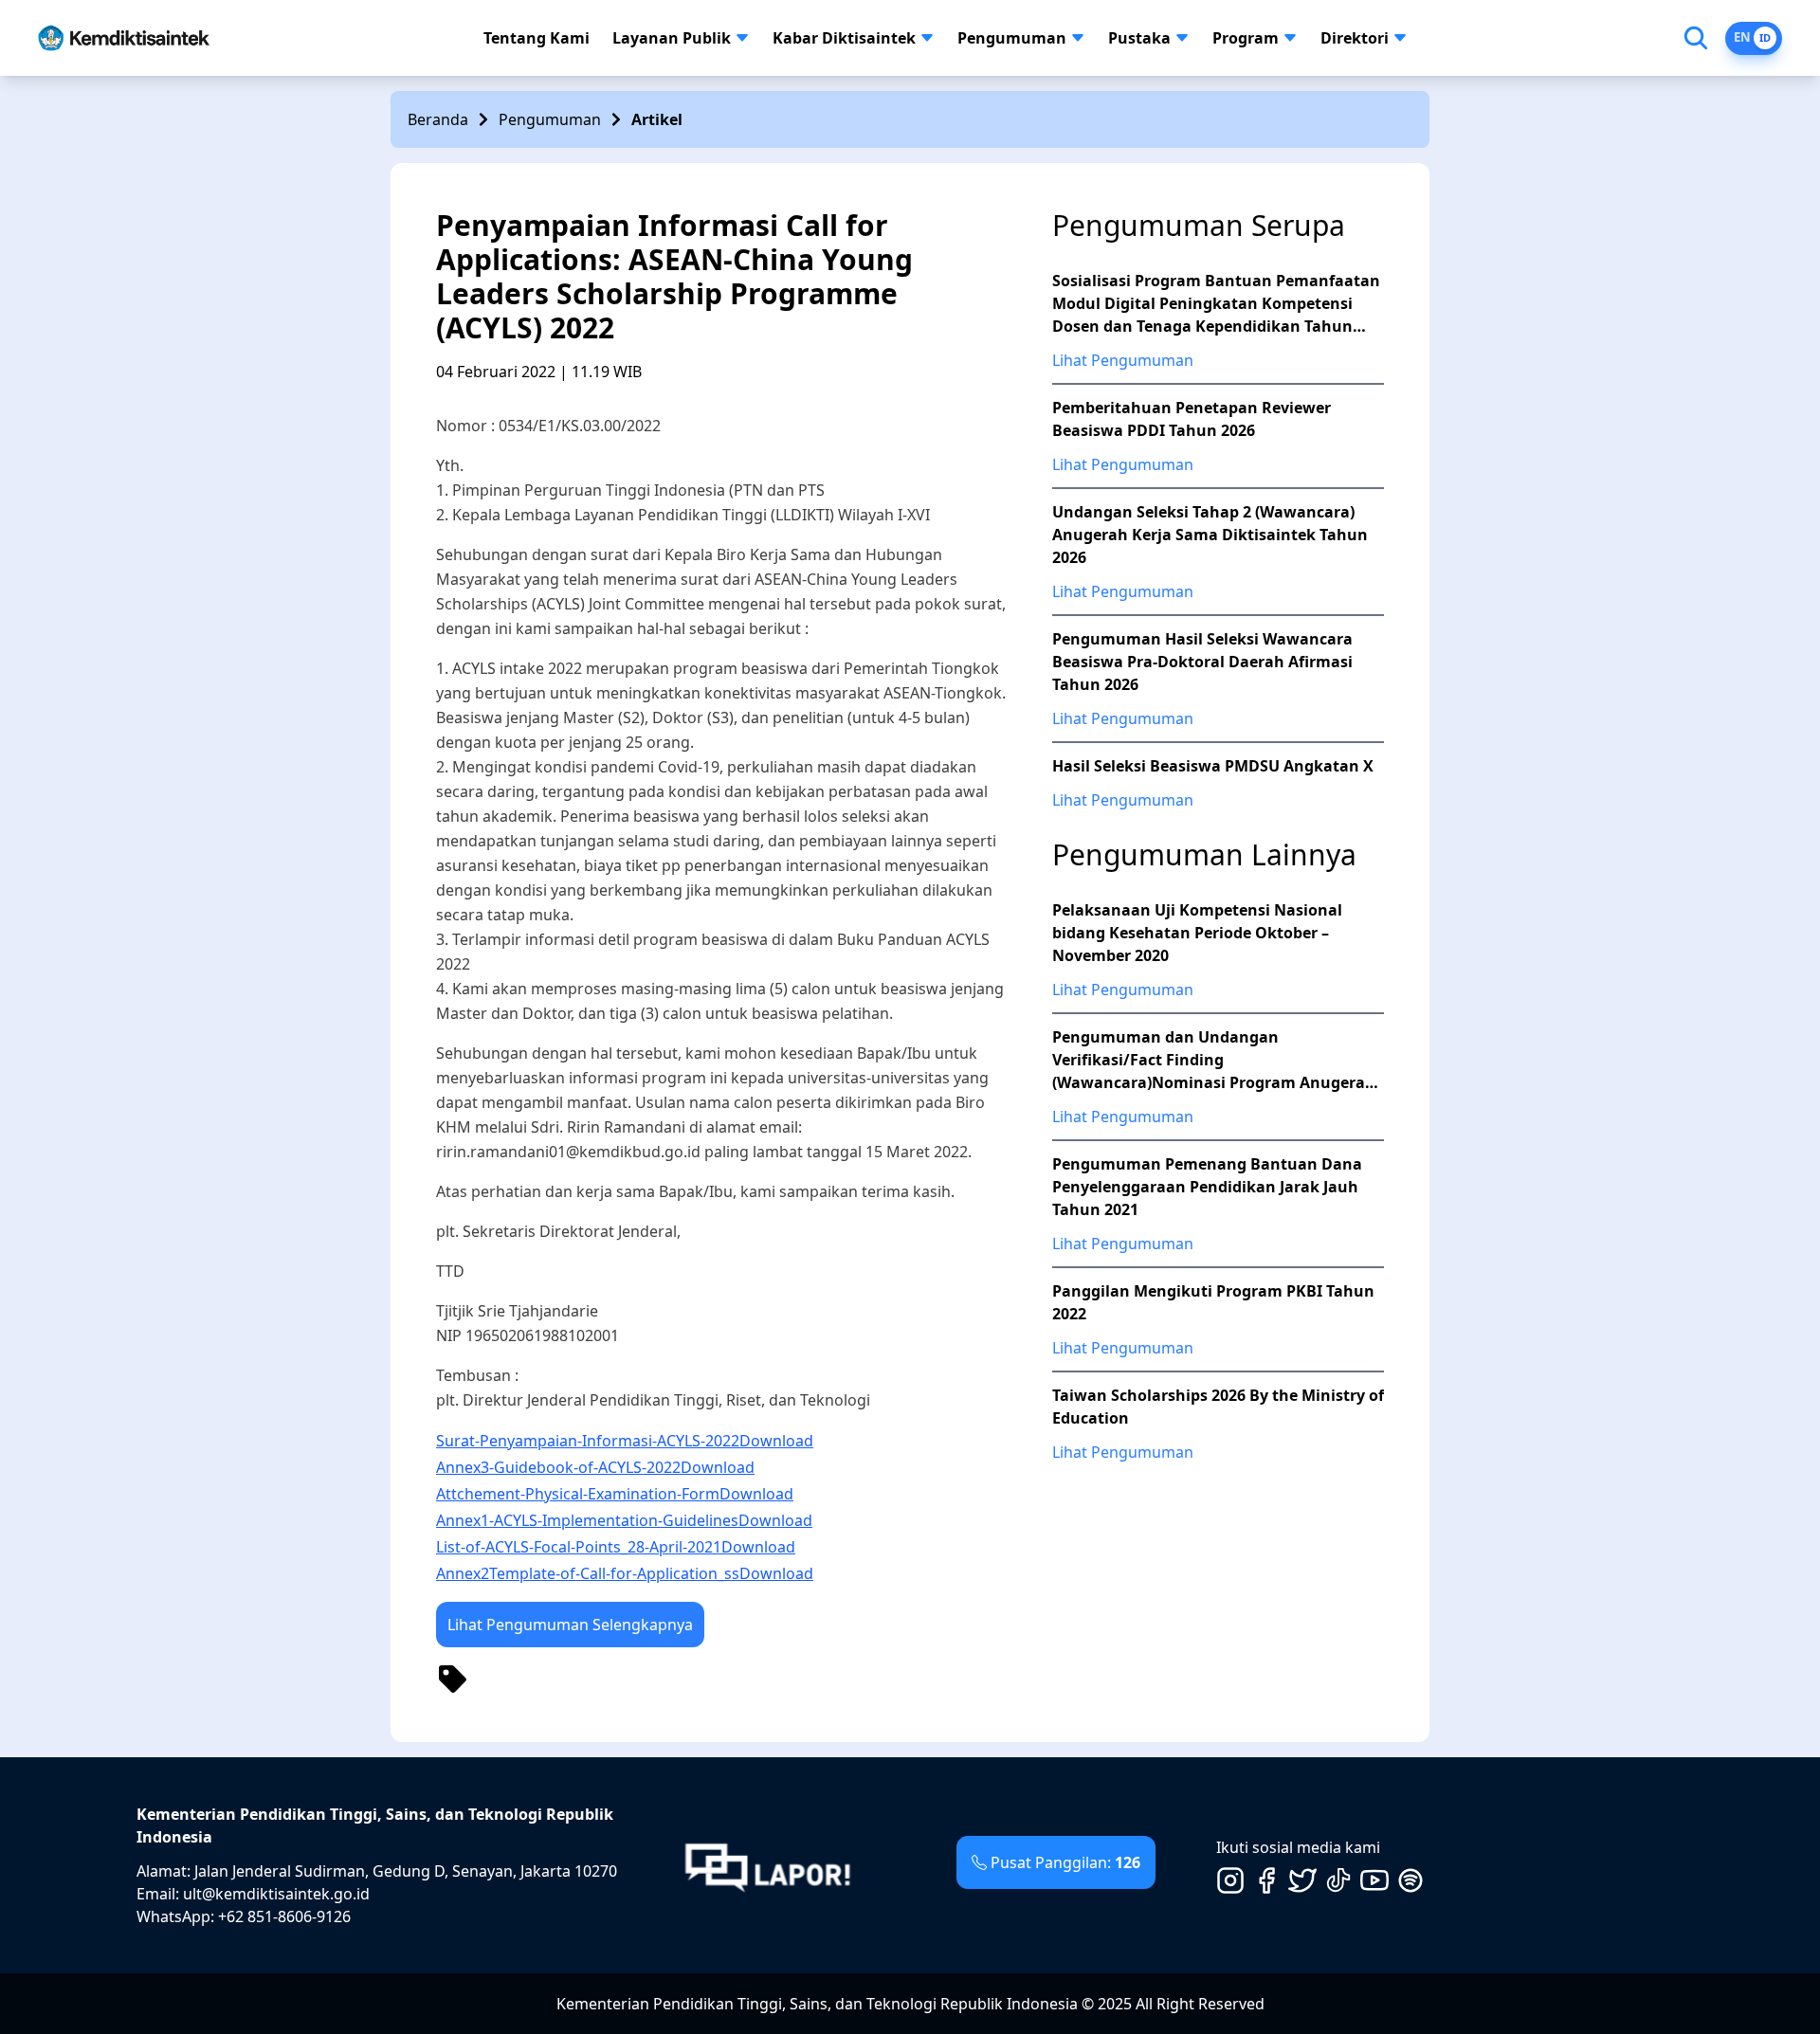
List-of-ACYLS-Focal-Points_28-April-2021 (579, 1547)
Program (1246, 38)
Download (776, 1441)
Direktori (1355, 38)
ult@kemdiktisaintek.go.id (276, 1894)
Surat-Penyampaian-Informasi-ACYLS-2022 (588, 1441)
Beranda (438, 119)
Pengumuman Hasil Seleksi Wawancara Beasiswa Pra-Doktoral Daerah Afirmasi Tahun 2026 (1202, 662)
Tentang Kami (537, 38)
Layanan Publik (672, 38)
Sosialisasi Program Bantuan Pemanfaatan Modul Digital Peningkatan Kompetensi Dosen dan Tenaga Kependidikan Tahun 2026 (1216, 304)
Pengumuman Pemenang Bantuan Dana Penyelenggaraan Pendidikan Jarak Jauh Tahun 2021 (1207, 1187)
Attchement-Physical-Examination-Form (578, 1494)
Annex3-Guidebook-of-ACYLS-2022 (558, 1467)
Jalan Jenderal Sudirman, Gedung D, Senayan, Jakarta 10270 (406, 1871)
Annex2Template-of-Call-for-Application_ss (588, 1573)
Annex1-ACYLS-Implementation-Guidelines (587, 1520)
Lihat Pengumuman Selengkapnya (570, 1625)
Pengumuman (1012, 38)
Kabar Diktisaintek (844, 38)
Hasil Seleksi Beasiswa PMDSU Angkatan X (1213, 766)
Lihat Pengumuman (1123, 360)
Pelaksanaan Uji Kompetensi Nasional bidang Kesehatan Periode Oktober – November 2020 (1197, 933)
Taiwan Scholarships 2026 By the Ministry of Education (1218, 1407)
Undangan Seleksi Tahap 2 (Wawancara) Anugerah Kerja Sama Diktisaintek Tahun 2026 (1210, 535)
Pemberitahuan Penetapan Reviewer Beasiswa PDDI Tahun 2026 (1192, 419)
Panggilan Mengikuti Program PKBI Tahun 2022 (1213, 1302)
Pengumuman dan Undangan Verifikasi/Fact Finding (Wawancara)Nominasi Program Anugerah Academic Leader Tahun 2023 (1214, 1060)
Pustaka (1139, 38)
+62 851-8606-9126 (284, 1916)
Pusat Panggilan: (1065, 1862)
